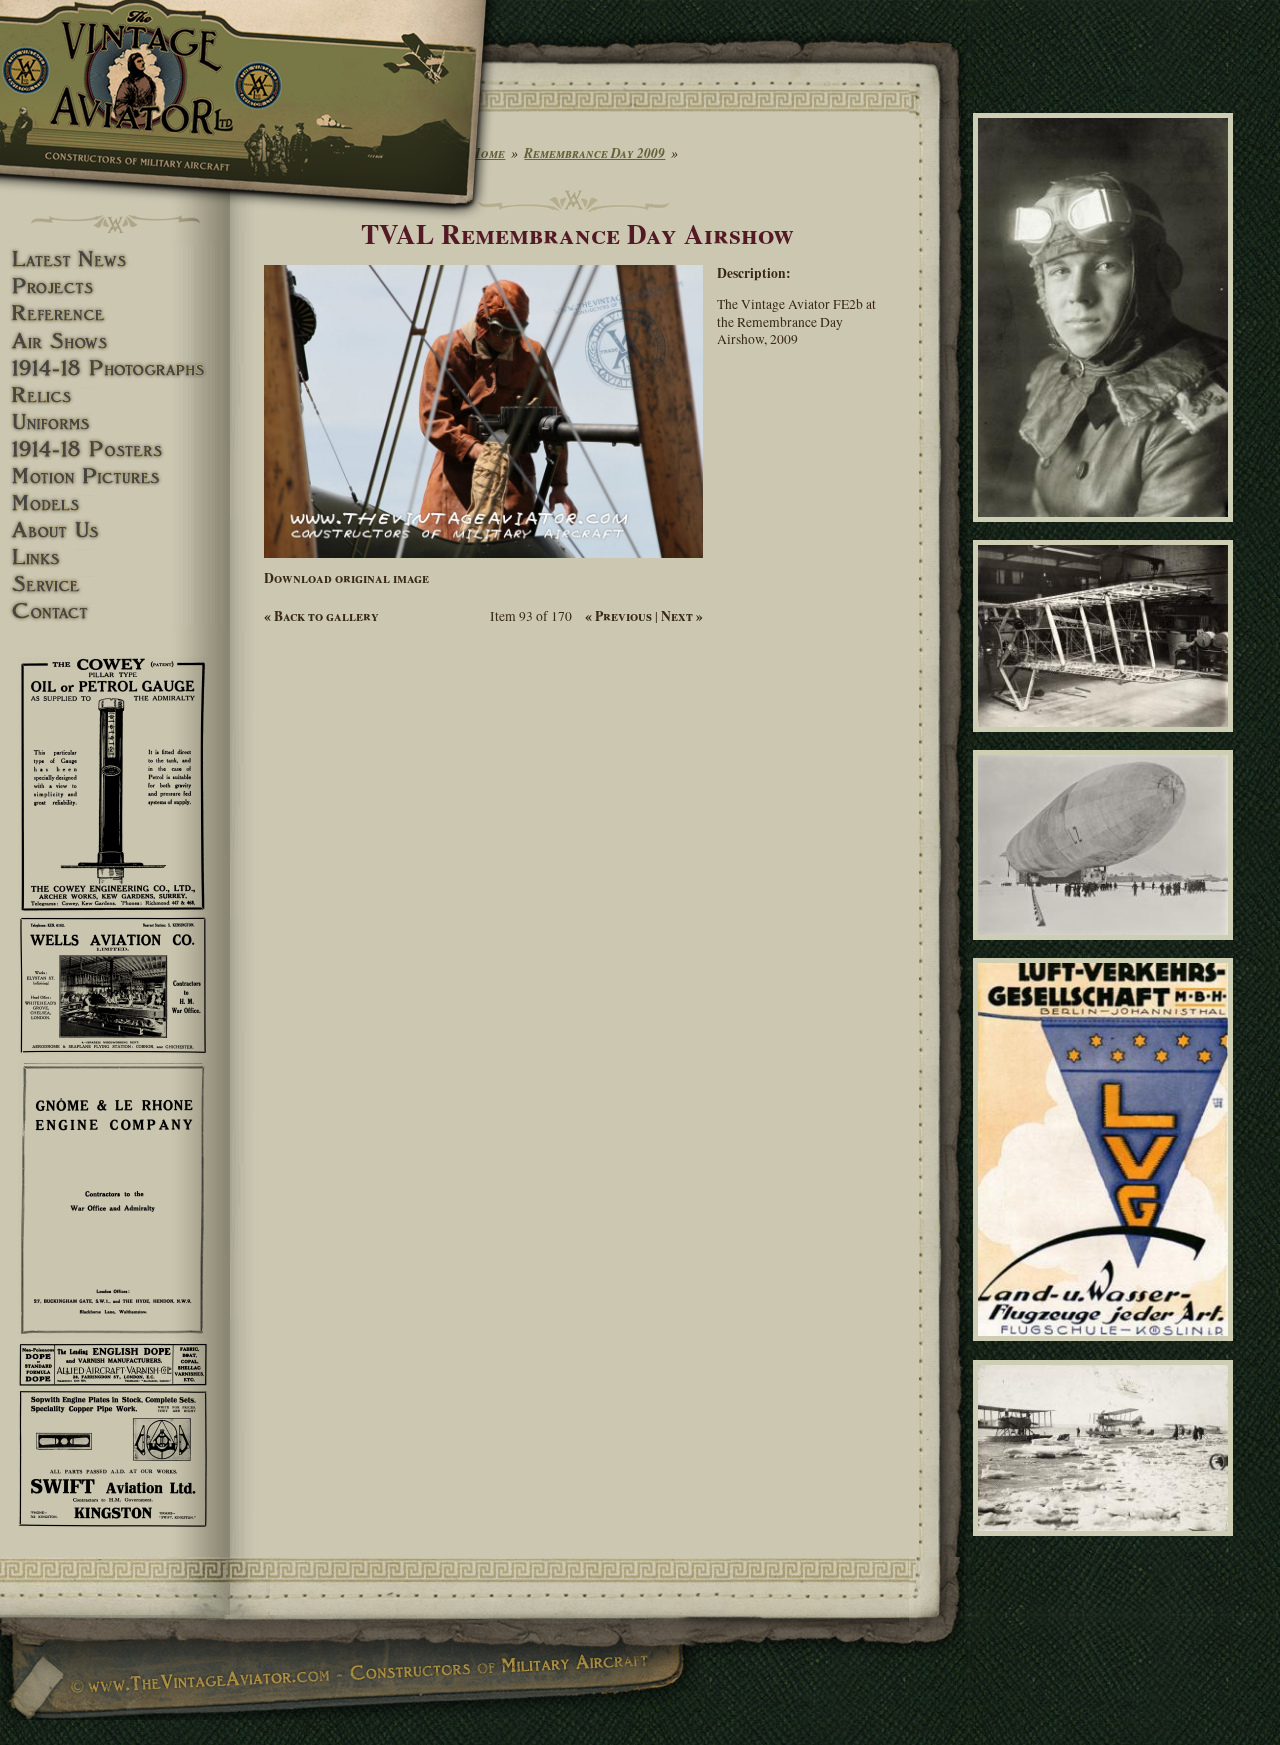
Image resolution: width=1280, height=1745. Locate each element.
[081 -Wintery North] (1106, 1545)
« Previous (618, 616)
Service (115, 584)
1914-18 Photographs (115, 368)
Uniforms (115, 422)
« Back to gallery (321, 616)
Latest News (115, 259)
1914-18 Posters (115, 449)
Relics (115, 395)
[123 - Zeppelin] (1106, 949)
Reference (115, 313)
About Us (115, 530)
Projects (115, 286)
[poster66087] (1106, 1350)
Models (115, 503)
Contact (115, 611)
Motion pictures (115, 476)
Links (115, 557)
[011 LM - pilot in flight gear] (1106, 531)
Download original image (346, 578)
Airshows (115, 341)
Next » (682, 616)
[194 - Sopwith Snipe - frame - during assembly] (1106, 741)
